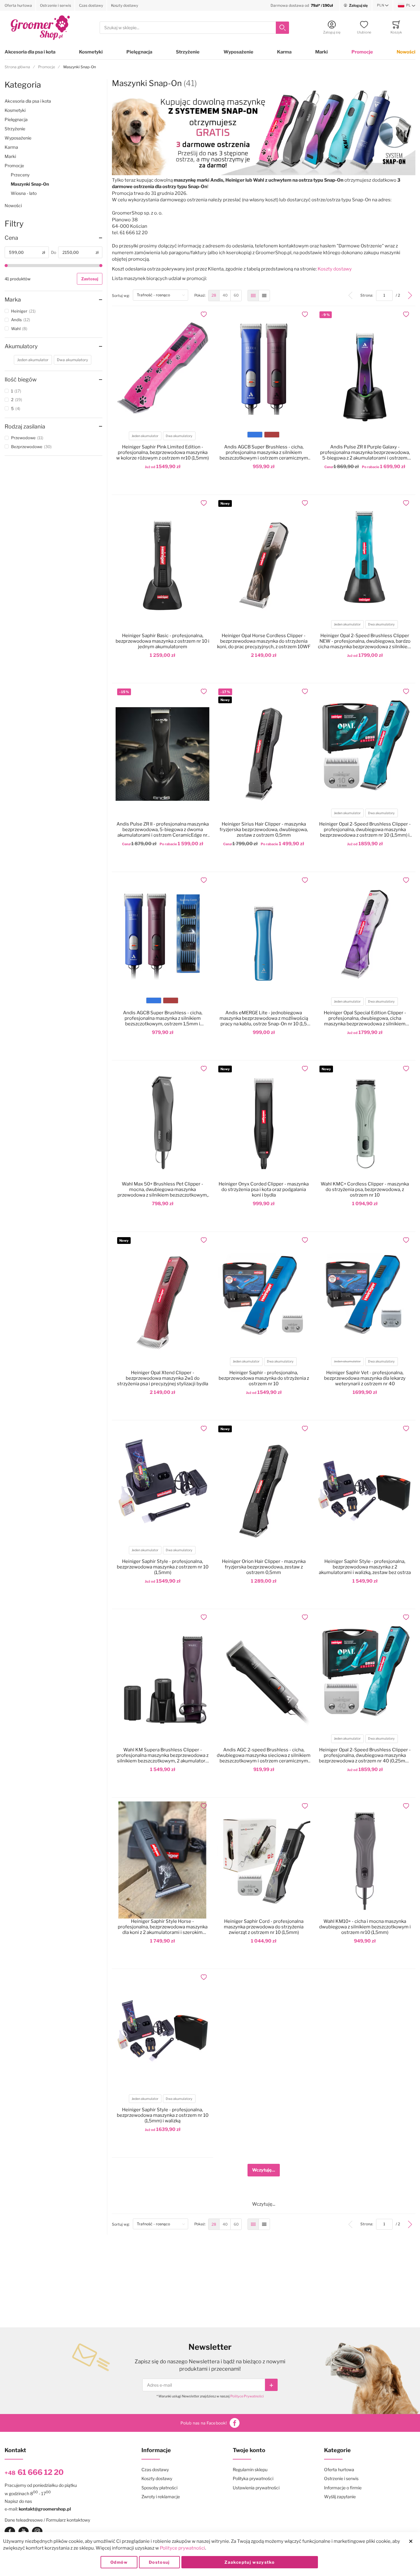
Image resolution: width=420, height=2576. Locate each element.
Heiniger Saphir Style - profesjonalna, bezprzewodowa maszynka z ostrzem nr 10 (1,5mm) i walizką (163, 2115)
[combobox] (194, 28)
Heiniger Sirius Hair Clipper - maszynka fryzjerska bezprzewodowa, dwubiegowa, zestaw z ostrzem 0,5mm (264, 830)
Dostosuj (159, 2562)
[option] (255, 435)
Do (54, 252)
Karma (284, 52)
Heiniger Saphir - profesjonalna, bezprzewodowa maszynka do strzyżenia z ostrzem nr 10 (264, 1378)
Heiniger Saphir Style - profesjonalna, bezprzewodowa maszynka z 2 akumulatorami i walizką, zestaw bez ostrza (365, 1567)
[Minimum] (6, 266)
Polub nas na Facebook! (204, 2423)
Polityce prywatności (182, 2548)
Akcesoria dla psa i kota (30, 52)
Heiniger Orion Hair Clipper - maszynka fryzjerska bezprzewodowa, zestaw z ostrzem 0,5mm (264, 1567)
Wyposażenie (238, 52)
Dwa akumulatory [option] (179, 436)
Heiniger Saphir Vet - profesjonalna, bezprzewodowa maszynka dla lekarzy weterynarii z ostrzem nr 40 (365, 1378)
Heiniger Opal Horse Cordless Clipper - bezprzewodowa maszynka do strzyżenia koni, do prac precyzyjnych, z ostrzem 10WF (264, 641)
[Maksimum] (101, 266)
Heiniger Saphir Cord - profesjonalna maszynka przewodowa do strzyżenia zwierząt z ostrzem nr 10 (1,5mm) (264, 1927)
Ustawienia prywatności (256, 2488)
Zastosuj (90, 279)
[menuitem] (214, 296)
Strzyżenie (188, 52)
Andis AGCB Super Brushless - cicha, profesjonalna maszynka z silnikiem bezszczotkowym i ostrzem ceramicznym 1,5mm (264, 452)
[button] (383, 6)
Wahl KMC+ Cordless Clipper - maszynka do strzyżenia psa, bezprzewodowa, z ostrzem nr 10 (365, 1189)
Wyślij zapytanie (340, 2497)
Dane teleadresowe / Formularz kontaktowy (47, 2520)
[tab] (53, 238)
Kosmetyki (91, 52)
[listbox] (162, 437)
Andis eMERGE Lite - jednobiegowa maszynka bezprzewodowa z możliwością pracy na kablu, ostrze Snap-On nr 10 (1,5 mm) (264, 1018)
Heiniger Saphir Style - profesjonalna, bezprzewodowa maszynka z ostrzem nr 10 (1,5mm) (163, 1567)
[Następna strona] (410, 296)
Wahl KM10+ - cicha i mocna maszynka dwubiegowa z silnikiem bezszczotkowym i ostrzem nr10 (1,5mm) (365, 1927)
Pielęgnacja (139, 52)
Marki (321, 52)
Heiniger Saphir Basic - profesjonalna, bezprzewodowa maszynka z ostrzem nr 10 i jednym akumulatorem (162, 641)
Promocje (362, 52)
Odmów (119, 2562)
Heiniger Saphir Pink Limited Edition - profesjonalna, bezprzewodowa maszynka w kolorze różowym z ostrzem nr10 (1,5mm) (162, 452)
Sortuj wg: (122, 295)
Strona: (368, 295)
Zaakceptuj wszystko (250, 2562)
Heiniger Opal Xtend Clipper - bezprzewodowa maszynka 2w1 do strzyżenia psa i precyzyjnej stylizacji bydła (163, 1378)
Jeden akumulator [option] (145, 436)
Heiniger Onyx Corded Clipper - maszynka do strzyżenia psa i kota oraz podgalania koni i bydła (264, 1189)
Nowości (406, 52)
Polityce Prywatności (247, 2396)
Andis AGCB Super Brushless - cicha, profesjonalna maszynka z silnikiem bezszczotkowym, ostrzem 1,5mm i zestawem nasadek (163, 1018)
